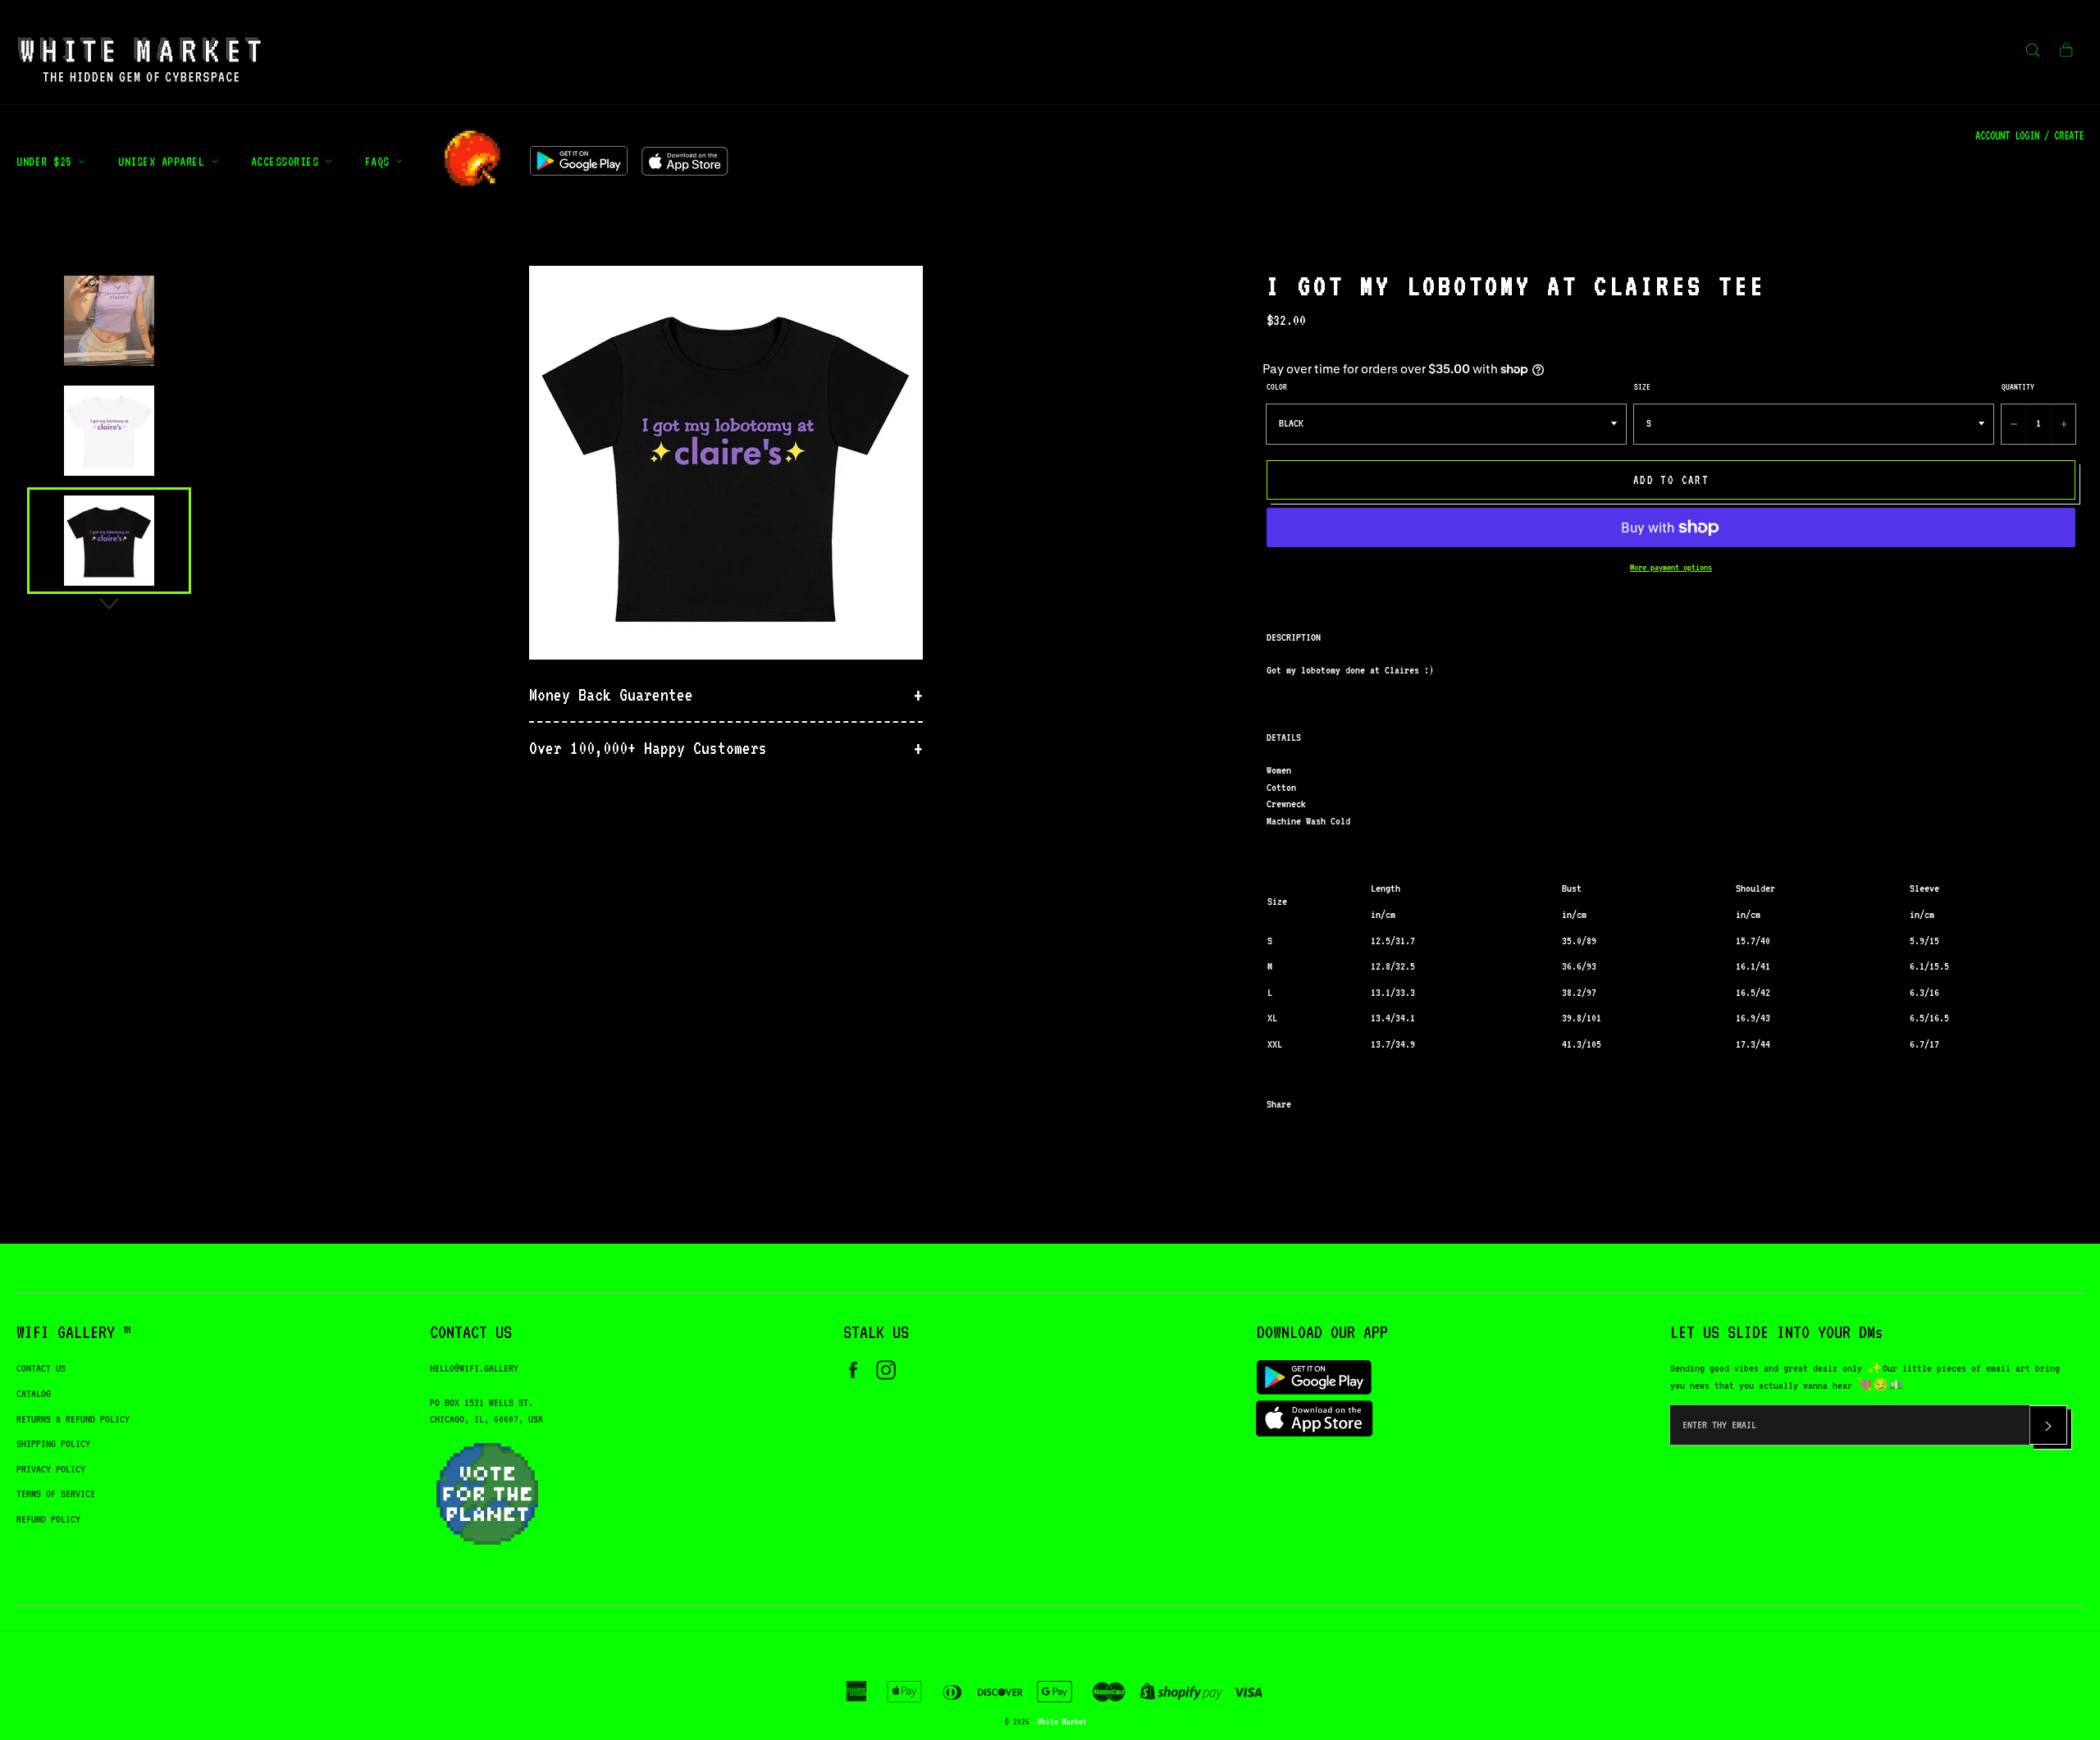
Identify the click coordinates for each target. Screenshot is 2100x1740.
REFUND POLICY (48, 1519)
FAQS (381, 161)
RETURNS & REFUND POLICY (73, 1419)
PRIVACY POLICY (51, 1469)
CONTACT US (41, 1368)
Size (1642, 386)
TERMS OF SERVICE (56, 1493)
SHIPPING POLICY (53, 1443)
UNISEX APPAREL (164, 161)
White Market (1062, 1721)
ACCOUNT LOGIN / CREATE (2029, 135)
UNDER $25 (47, 161)
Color (1277, 386)
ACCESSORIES (288, 161)
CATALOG (34, 1393)
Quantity (2018, 386)
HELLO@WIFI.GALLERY (474, 1368)
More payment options (1671, 567)
